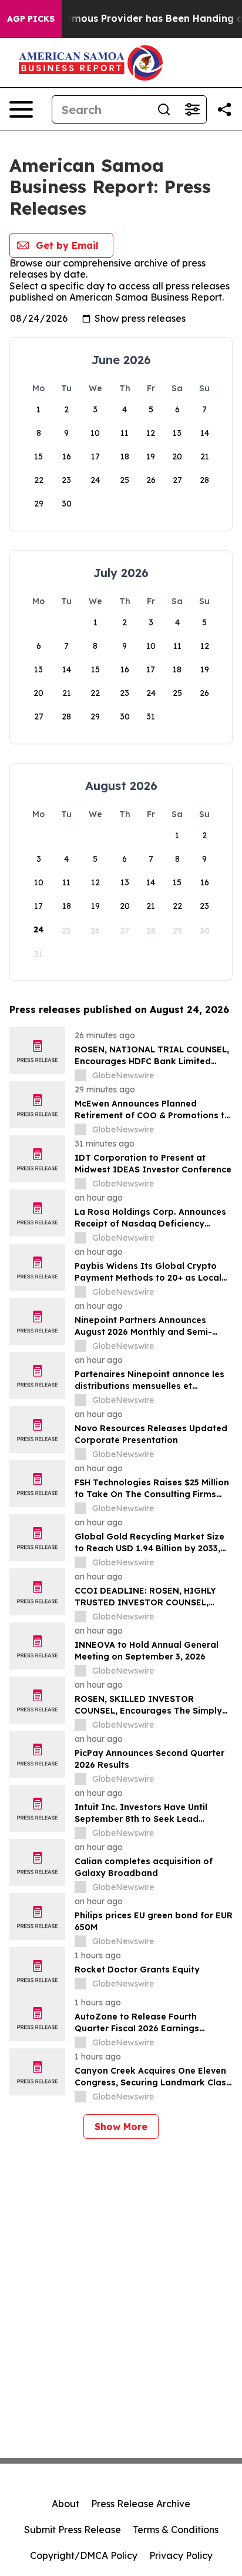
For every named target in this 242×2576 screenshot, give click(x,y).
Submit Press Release (73, 2530)
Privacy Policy (181, 2555)
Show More (121, 2127)
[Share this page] (224, 109)
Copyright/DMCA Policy (84, 2555)
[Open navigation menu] (21, 109)
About (65, 2504)
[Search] (164, 109)
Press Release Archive (141, 2504)
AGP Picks (31, 19)
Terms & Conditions (176, 2530)
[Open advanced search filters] (192, 109)
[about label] (80, 1075)
